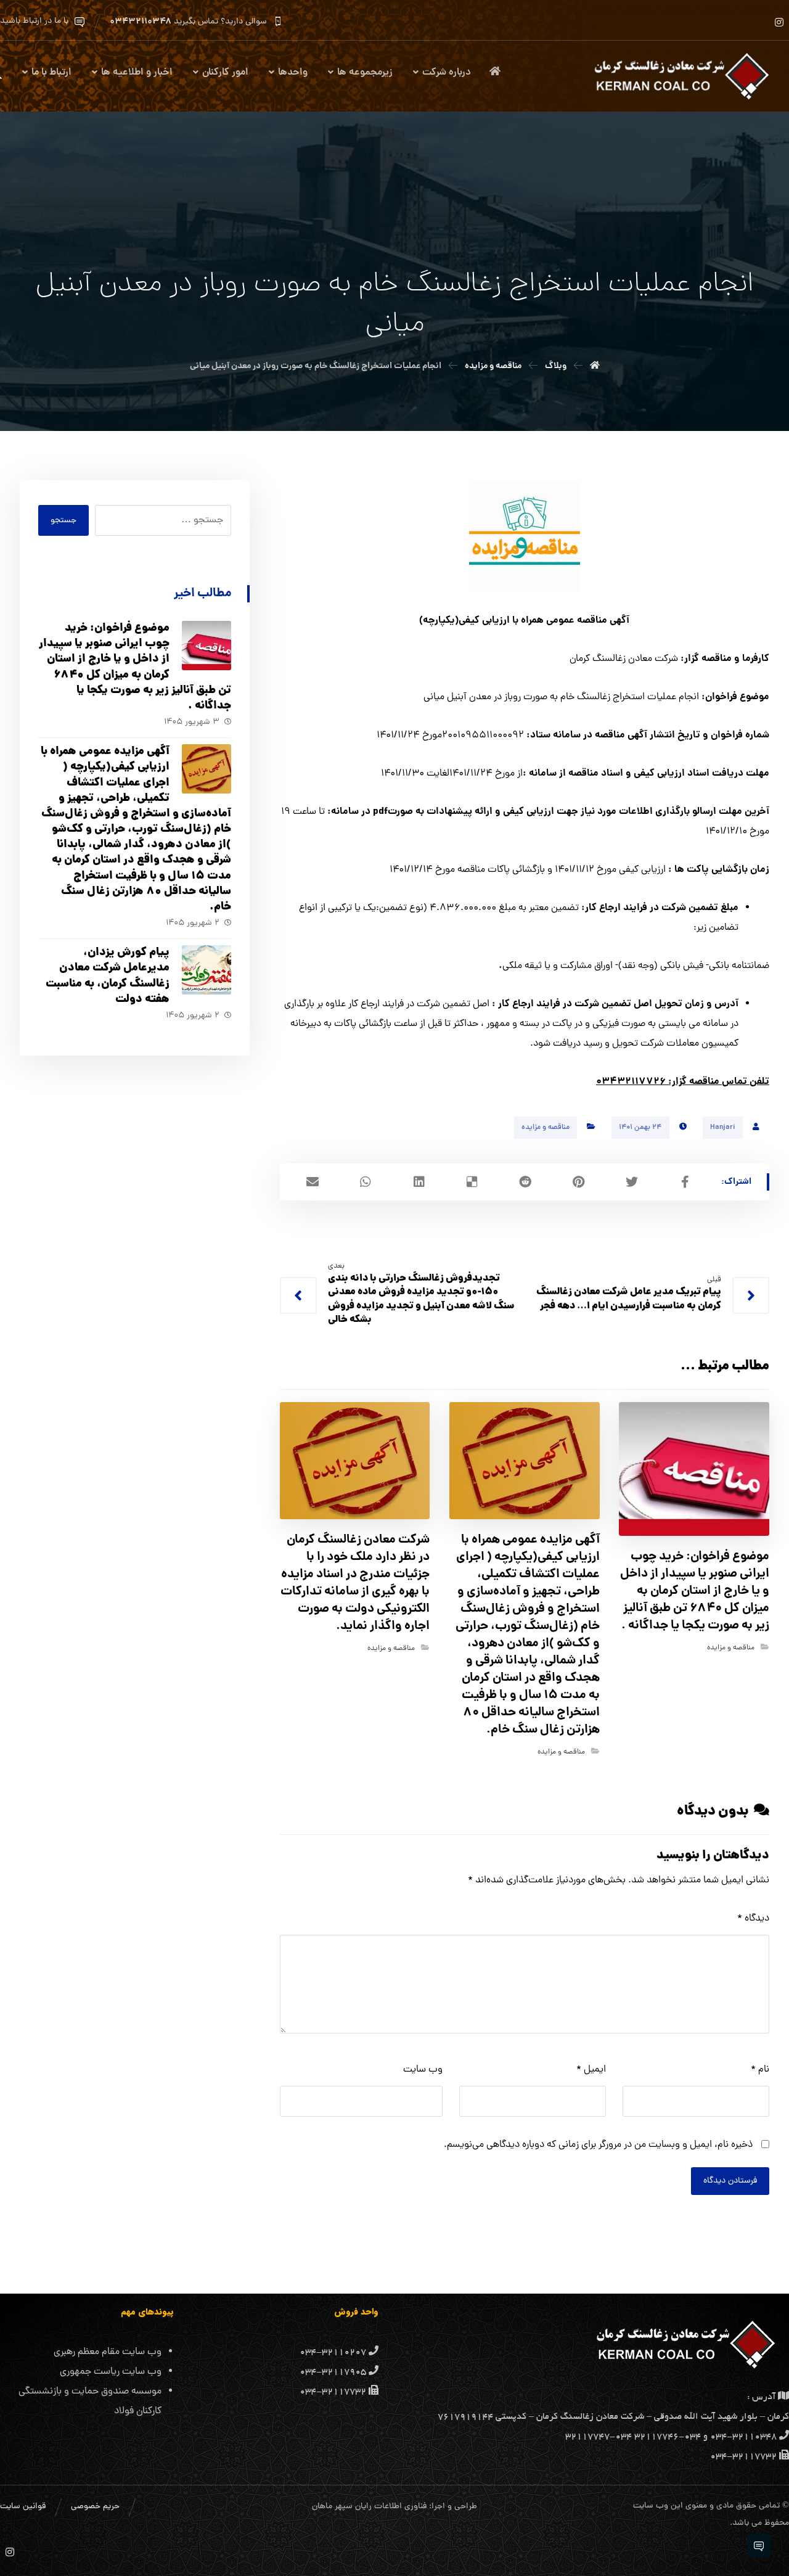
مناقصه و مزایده (546, 1128)
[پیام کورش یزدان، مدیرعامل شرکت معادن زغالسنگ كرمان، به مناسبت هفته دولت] (206, 970)
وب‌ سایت (423, 2070)
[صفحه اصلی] (595, 366)
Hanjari (723, 1128)
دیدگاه (753, 1919)
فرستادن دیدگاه (730, 2181)
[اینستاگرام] (779, 22)
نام (760, 2070)
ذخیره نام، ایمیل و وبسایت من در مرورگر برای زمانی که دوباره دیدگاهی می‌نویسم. (598, 2145)
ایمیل (591, 2070)
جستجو (63, 521)
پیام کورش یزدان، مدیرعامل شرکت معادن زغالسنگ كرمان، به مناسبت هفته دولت (108, 976)
